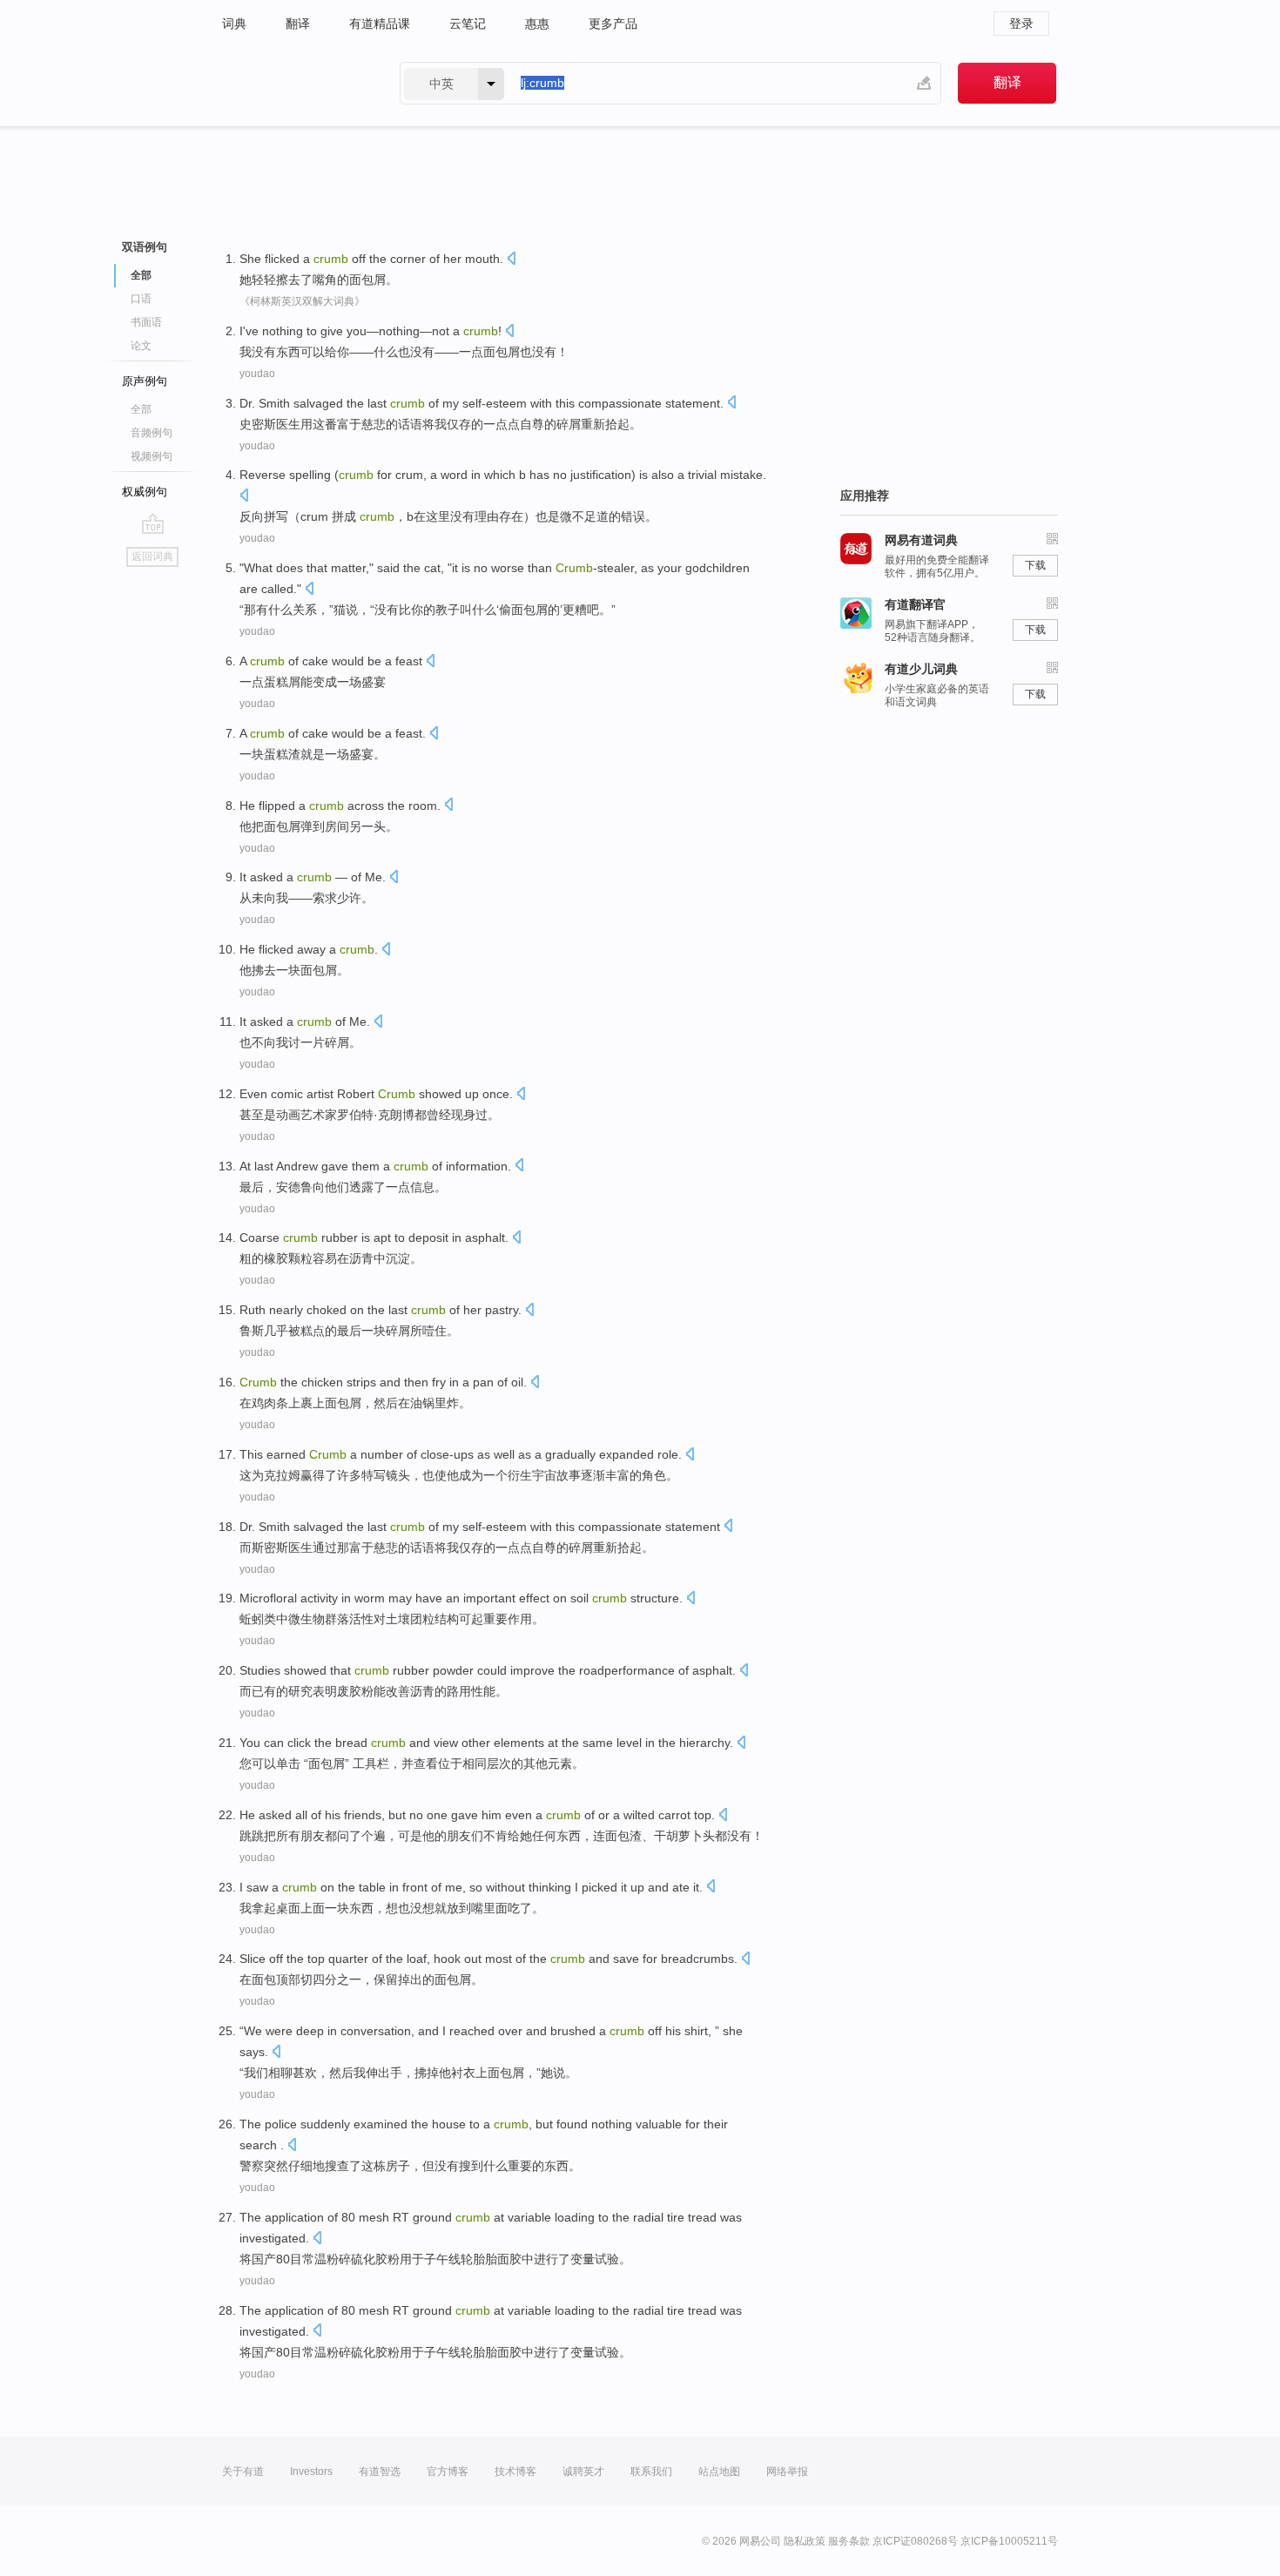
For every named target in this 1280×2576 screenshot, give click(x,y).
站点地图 (719, 2471)
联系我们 (651, 2471)
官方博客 (448, 2471)
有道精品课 (380, 24)
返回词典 (152, 556)
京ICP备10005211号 (1009, 2541)
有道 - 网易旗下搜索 (293, 83)
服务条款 (849, 2541)
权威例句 (145, 492)
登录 (1021, 24)
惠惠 (537, 24)
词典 (234, 24)
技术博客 (515, 2471)
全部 (141, 409)
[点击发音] (511, 260)
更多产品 (613, 24)
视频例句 (152, 456)
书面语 (146, 322)
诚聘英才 (583, 2471)
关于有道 (243, 2471)
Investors (311, 2471)
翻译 (298, 24)
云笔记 (468, 24)
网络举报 (787, 2471)
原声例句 (145, 381)
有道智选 (380, 2471)
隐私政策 (805, 2541)
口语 (141, 299)
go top (153, 523)
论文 (141, 346)
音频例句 (152, 433)
